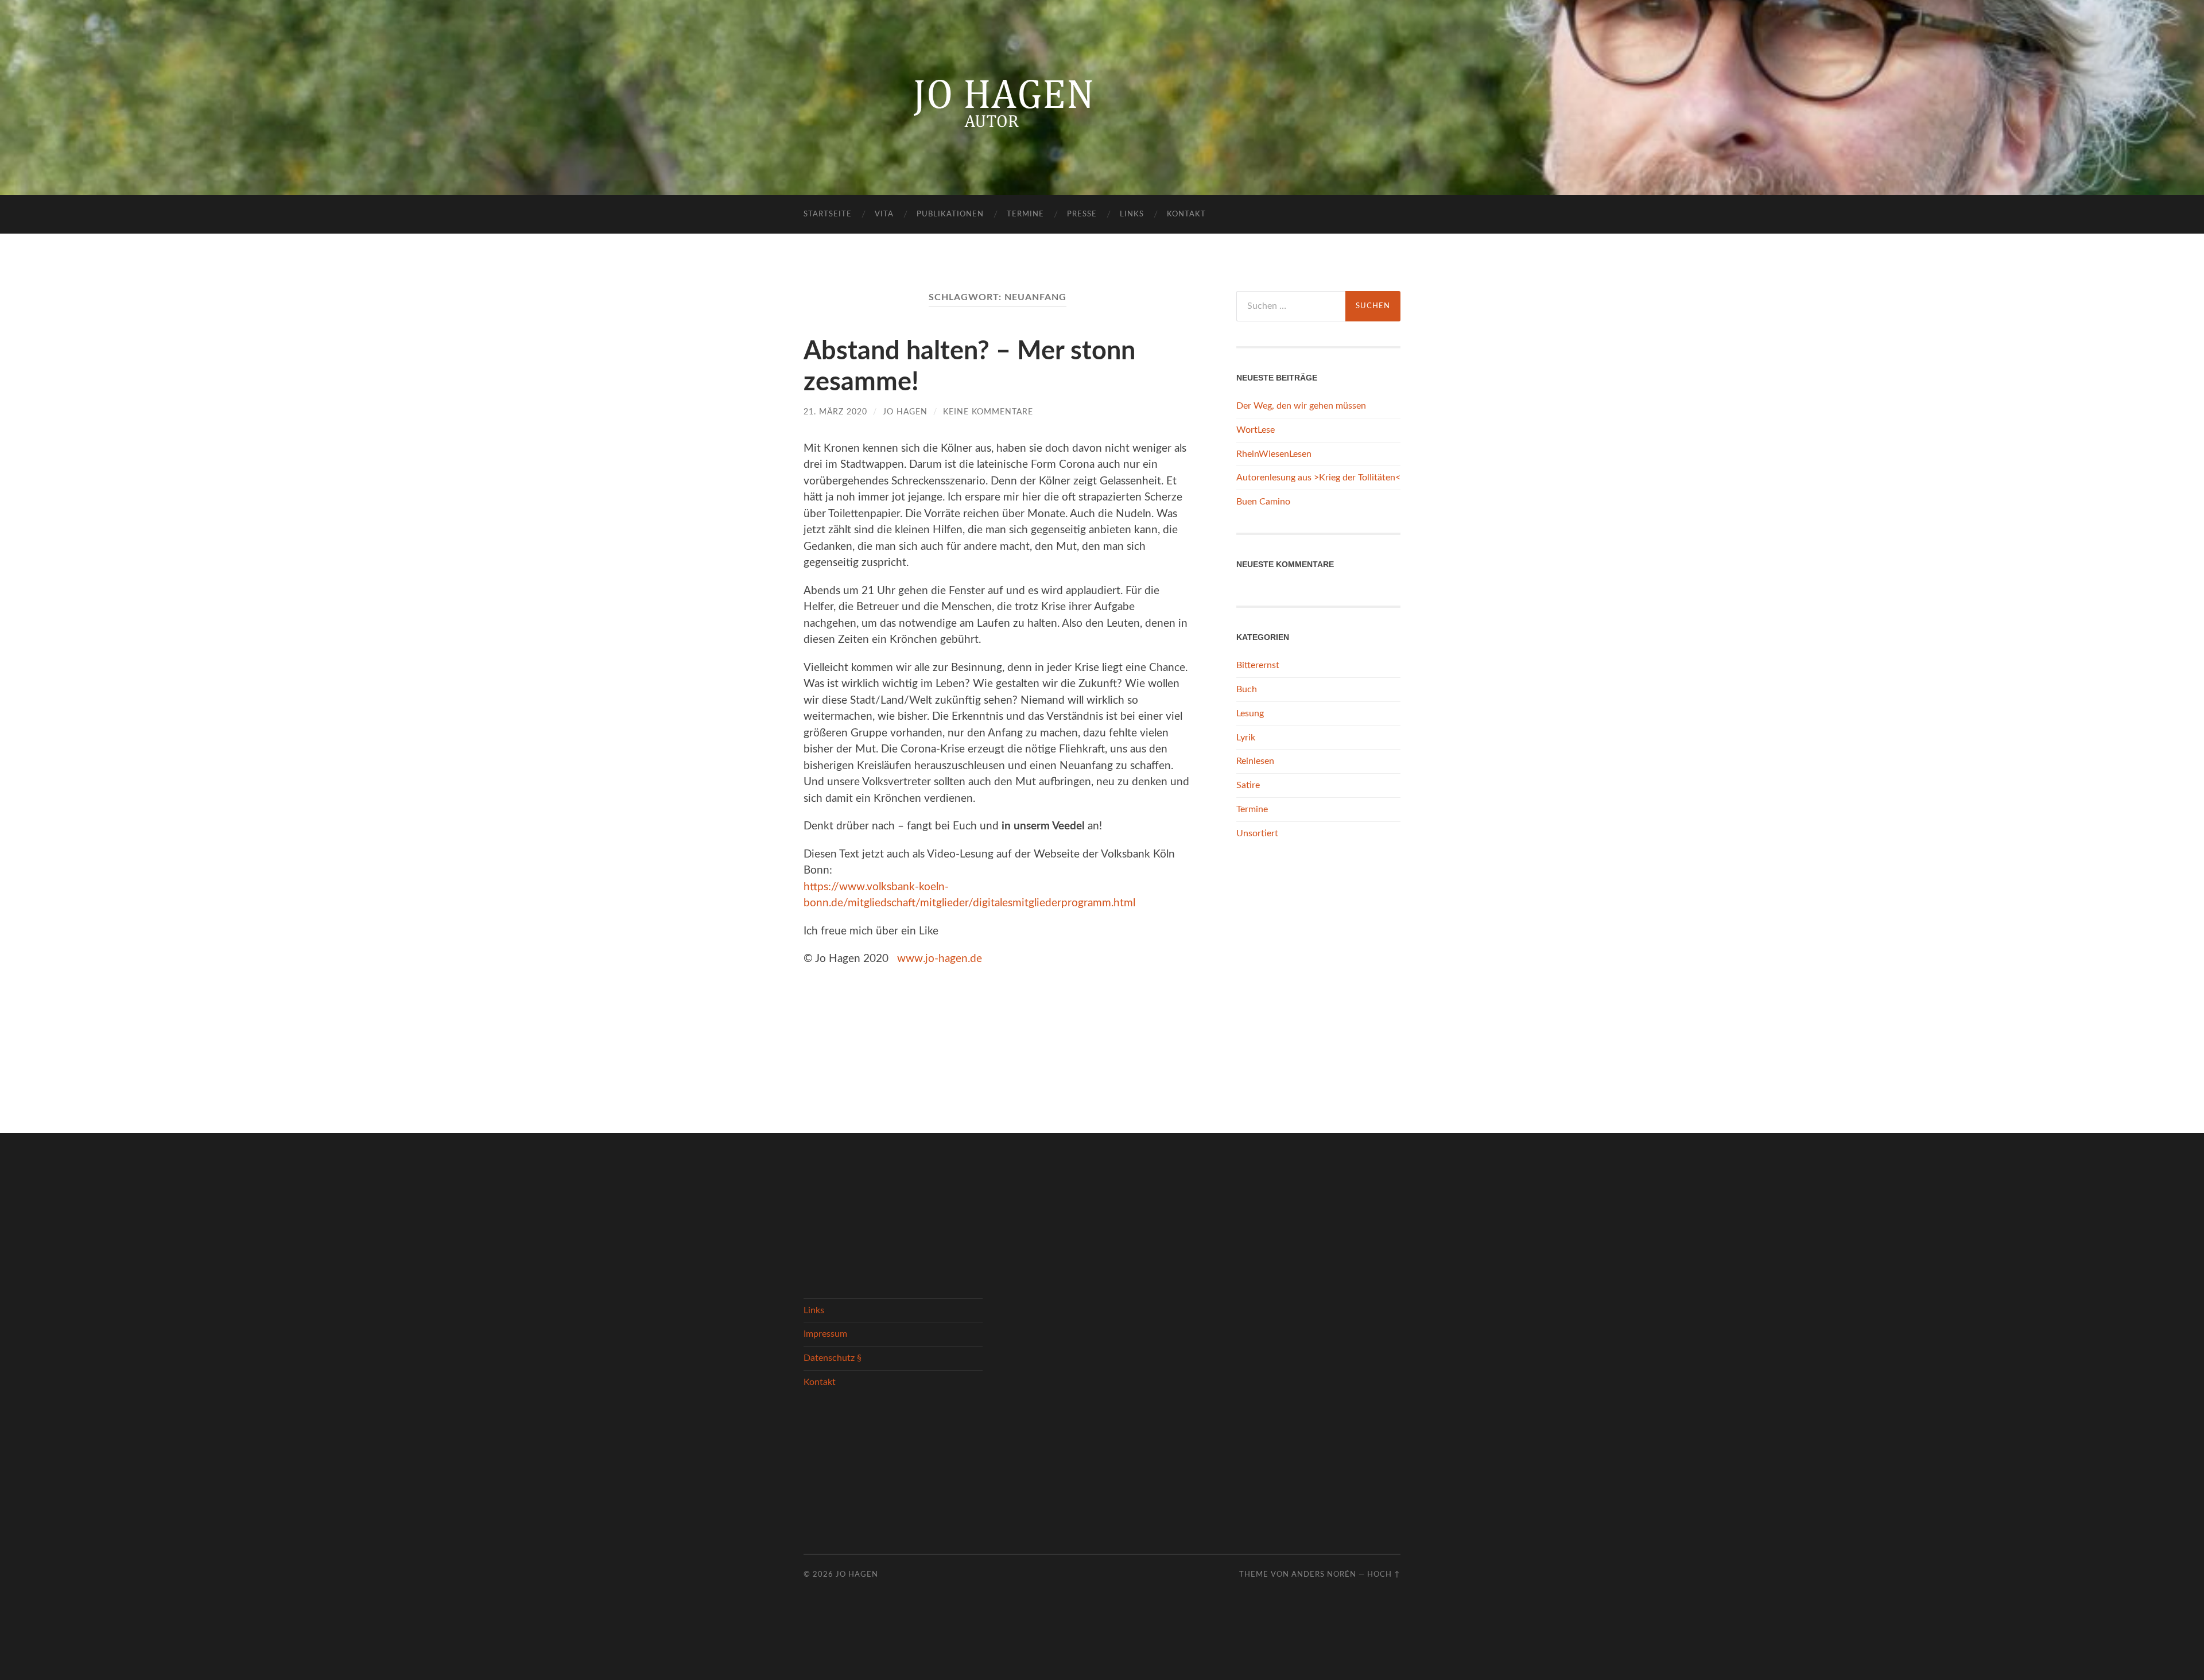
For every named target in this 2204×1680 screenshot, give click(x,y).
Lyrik (1246, 738)
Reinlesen (1255, 761)
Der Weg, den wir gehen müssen (1301, 406)
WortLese (1256, 430)
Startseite (828, 214)
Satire (1248, 785)
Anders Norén (1324, 1574)
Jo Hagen (905, 412)
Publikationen (950, 214)
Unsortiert (1257, 833)
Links (1132, 214)
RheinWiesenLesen (1274, 454)
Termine (1025, 214)
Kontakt (1186, 214)
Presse (1082, 214)
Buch (1247, 689)
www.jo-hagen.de (940, 959)
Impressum (825, 1334)
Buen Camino (1263, 502)
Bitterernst (1258, 665)
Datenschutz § (833, 1358)
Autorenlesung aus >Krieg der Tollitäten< (1318, 478)
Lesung (1250, 713)
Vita (884, 214)
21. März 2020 (835, 412)
